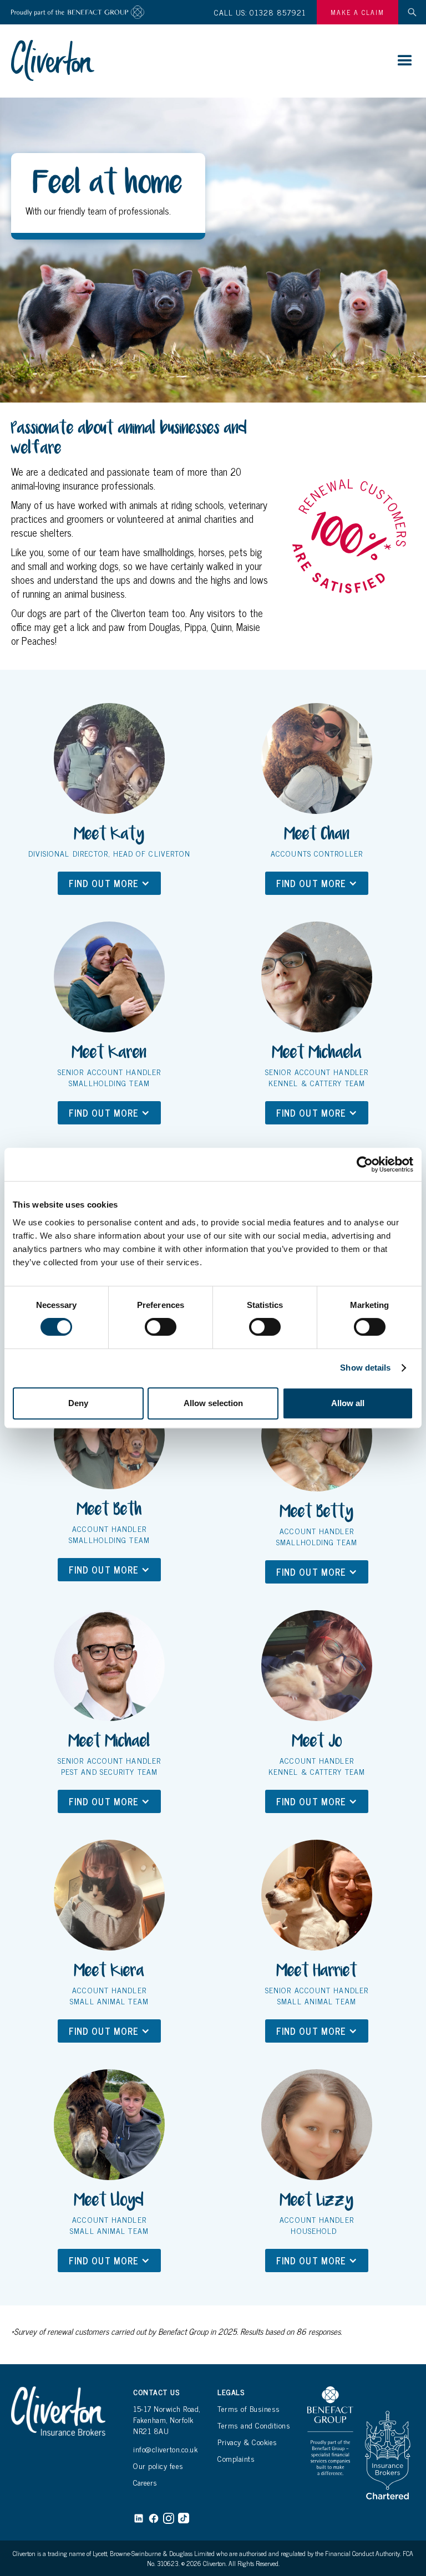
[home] (53, 60)
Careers (145, 2482)
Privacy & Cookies (247, 2442)
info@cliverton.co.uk (165, 2449)
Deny (78, 1403)
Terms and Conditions (254, 2425)
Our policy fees (158, 2466)
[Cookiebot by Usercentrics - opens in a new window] (365, 1164)
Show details (365, 1368)
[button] (405, 61)
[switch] (161, 1327)
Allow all (348, 1403)
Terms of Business (249, 2409)
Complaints (236, 2458)
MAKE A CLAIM (357, 12)
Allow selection (213, 1403)
